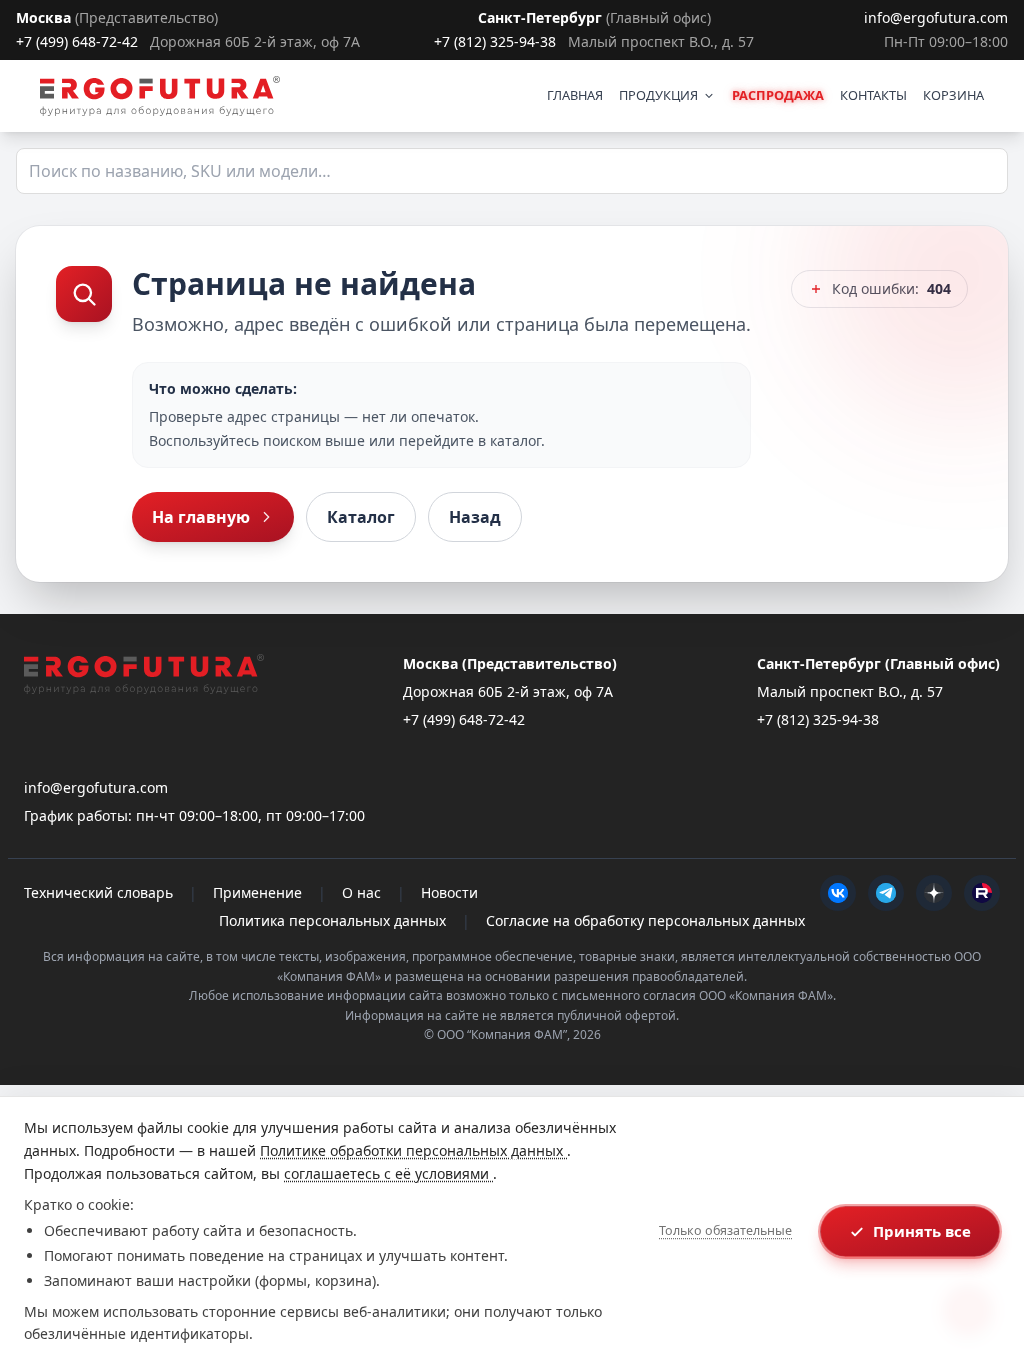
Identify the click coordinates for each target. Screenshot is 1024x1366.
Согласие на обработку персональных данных (645, 920)
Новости (449, 892)
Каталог (361, 517)
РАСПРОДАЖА (778, 95)
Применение (257, 892)
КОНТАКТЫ (873, 95)
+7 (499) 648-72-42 (77, 41)
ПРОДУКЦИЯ (658, 95)
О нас (361, 892)
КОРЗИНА (953, 95)
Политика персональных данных (332, 920)
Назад (475, 517)
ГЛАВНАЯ (575, 95)
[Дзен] (934, 893)
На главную (201, 517)
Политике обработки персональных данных (413, 1150)
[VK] (838, 893)
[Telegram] (886, 893)
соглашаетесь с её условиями (388, 1173)
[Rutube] (982, 893)
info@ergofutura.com (936, 17)
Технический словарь (98, 892)
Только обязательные (725, 1230)
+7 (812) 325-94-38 (495, 41)
